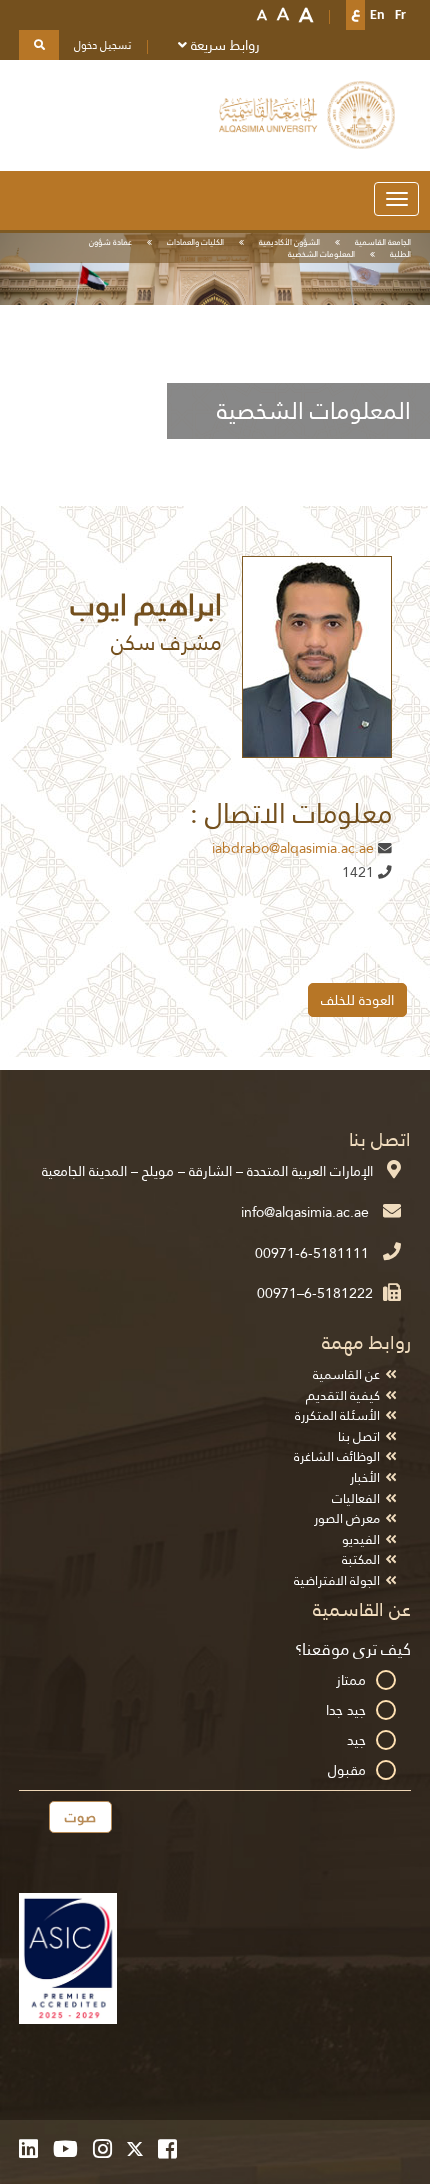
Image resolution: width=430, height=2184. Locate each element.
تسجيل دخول (102, 45)
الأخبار (365, 1477)
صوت (80, 1817)
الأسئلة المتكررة (337, 1415)
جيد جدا (346, 1710)
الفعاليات (356, 1498)
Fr (400, 14)
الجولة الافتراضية (337, 1580)
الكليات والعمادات (195, 242)
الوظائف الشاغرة (337, 1456)
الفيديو (361, 1539)
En (377, 14)
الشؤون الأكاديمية (289, 242)
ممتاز (351, 1680)
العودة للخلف (357, 1000)
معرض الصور (347, 1518)
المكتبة (361, 1559)
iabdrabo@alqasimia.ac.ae (293, 848)
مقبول (347, 1770)
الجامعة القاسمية (383, 242)
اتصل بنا (359, 1436)
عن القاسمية (346, 1374)
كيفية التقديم (343, 1395)
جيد (356, 1740)
